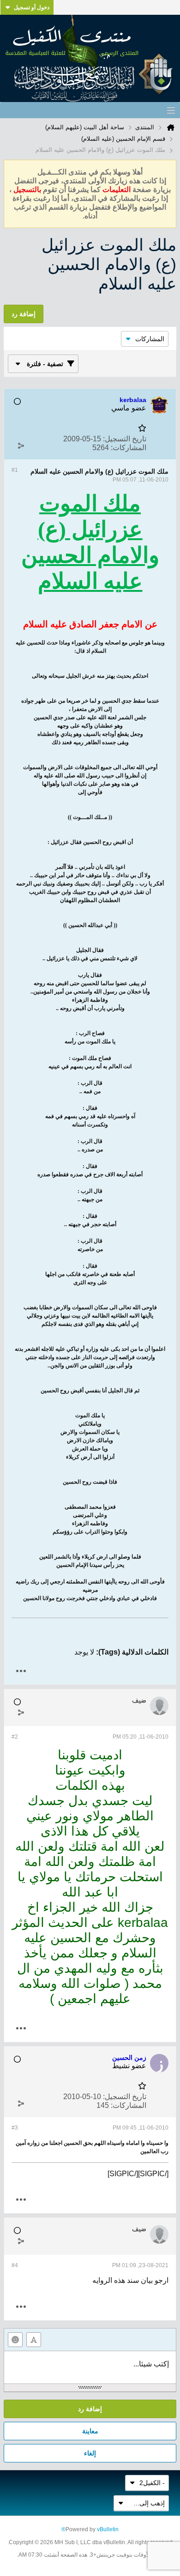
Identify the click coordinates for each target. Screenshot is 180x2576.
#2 (15, 1737)
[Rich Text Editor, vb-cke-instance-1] (90, 2367)
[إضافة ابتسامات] (15, 2340)
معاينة (90, 2431)
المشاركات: (129, 448)
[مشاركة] (21, 445)
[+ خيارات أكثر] (21, 1671)
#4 (15, 2265)
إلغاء (90, 2453)
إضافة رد (90, 2409)
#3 (15, 2128)
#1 (15, 470)
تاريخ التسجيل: (125, 439)
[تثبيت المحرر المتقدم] (34, 2340)
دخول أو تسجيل (32, 7)
